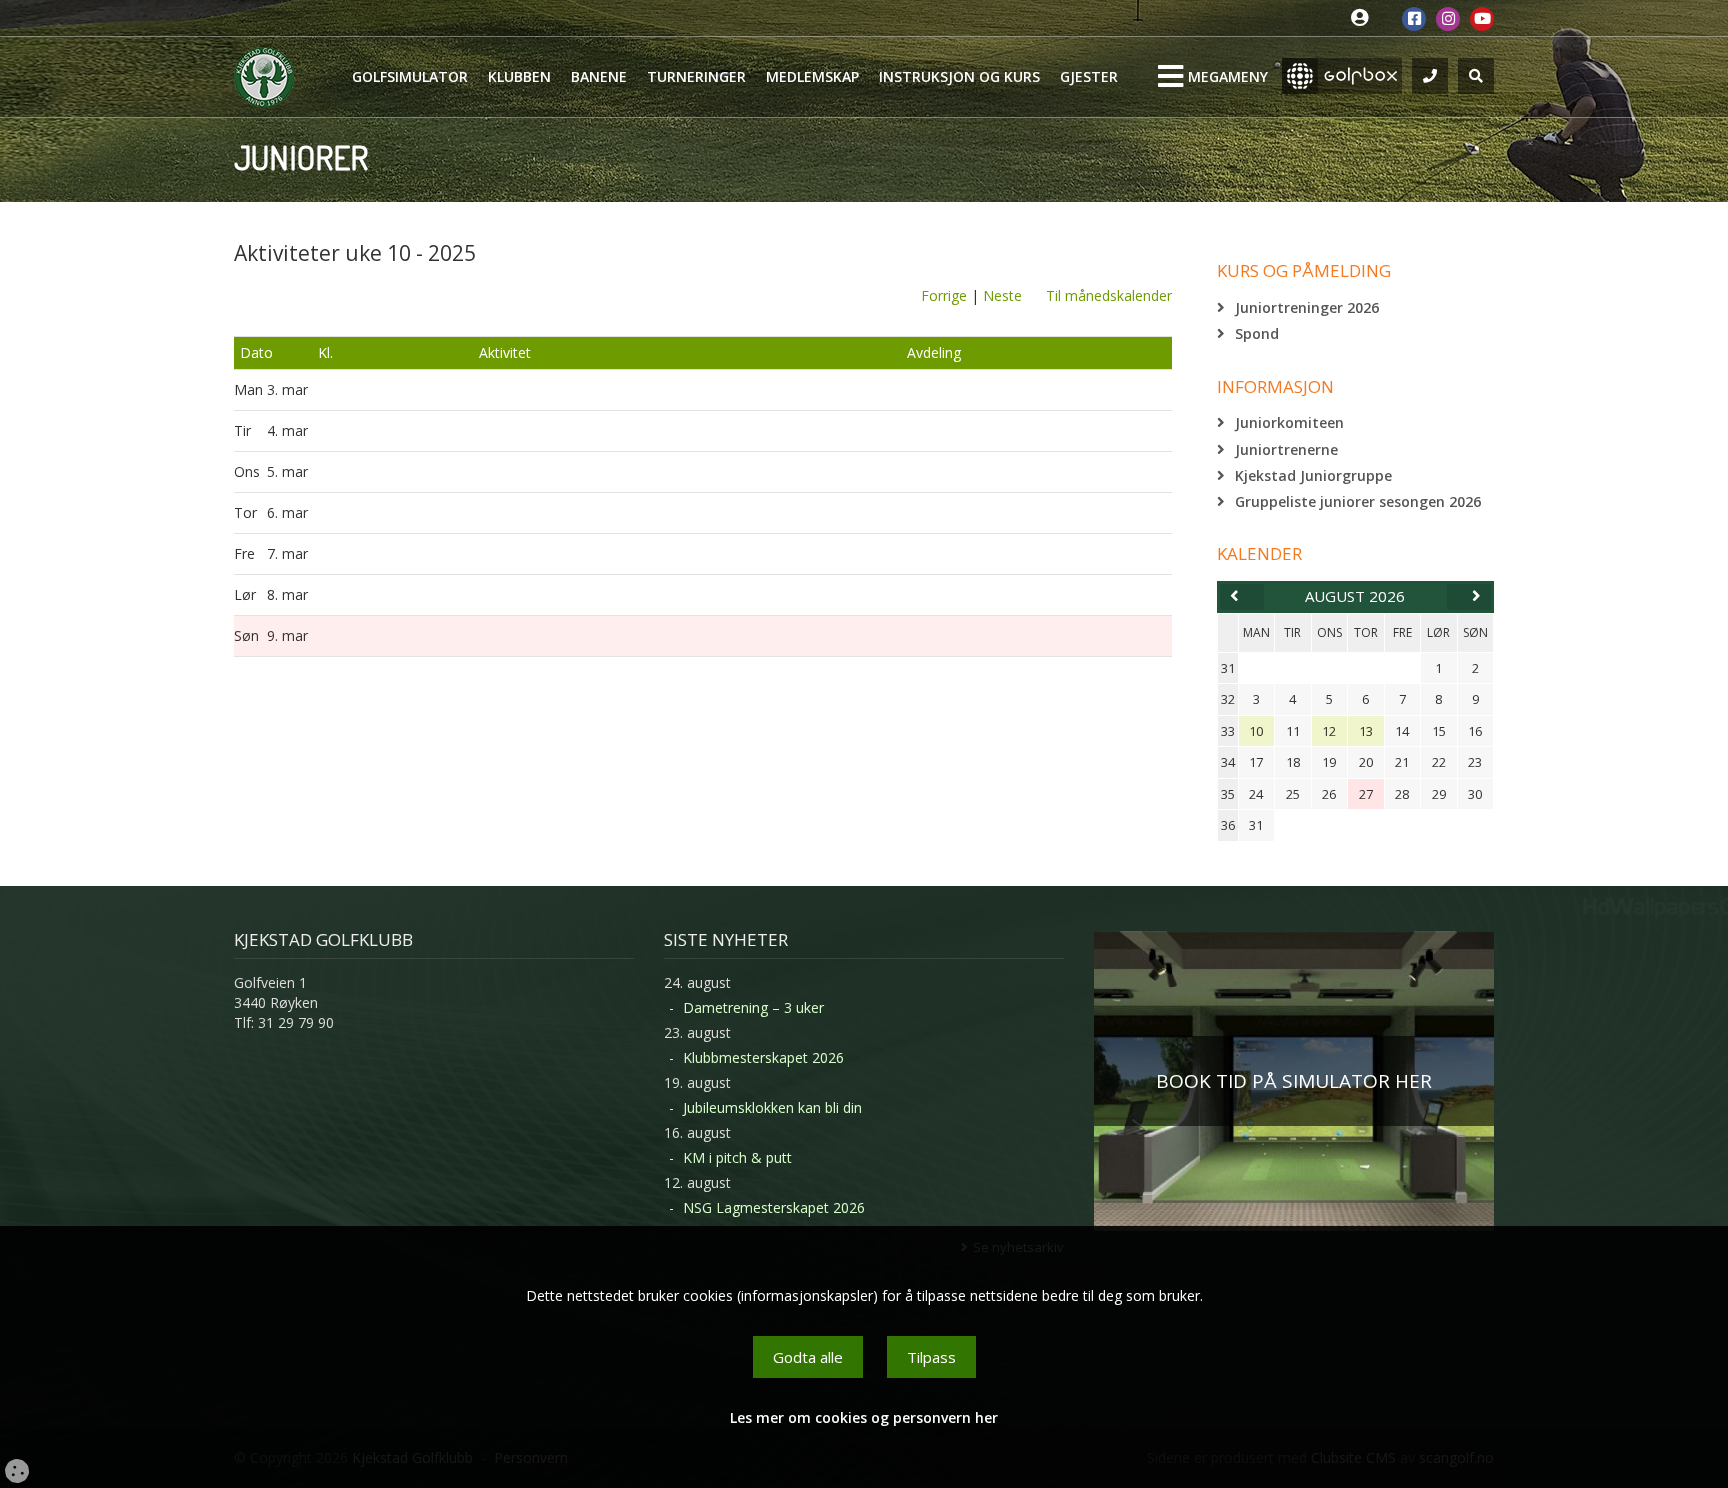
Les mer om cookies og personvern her (864, 1417)
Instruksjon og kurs (959, 76)
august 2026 (1355, 596)
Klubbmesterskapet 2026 (763, 1057)
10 (1256, 731)
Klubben (519, 76)
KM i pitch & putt (737, 1157)
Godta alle (808, 1357)
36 (1228, 825)
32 (1228, 699)
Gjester (1089, 76)
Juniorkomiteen (1289, 422)
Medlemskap (812, 76)
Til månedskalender (1109, 295)
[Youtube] (1482, 19)
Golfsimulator (410, 76)
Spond (1257, 333)
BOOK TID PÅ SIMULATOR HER (1294, 1081)
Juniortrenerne (1286, 449)
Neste (1002, 295)
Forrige (944, 295)
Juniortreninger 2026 (1307, 307)
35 (1228, 794)
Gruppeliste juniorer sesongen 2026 (1358, 501)
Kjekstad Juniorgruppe (1313, 475)
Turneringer (696, 76)
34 (1228, 762)
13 (1366, 731)
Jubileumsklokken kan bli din (772, 1107)
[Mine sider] (1364, 18)
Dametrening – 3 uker (753, 1007)
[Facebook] (1414, 19)
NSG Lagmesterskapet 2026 (774, 1207)
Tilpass (931, 1357)
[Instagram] (1448, 19)
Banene (599, 76)
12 (1329, 731)
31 (1228, 668)
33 (1228, 731)
